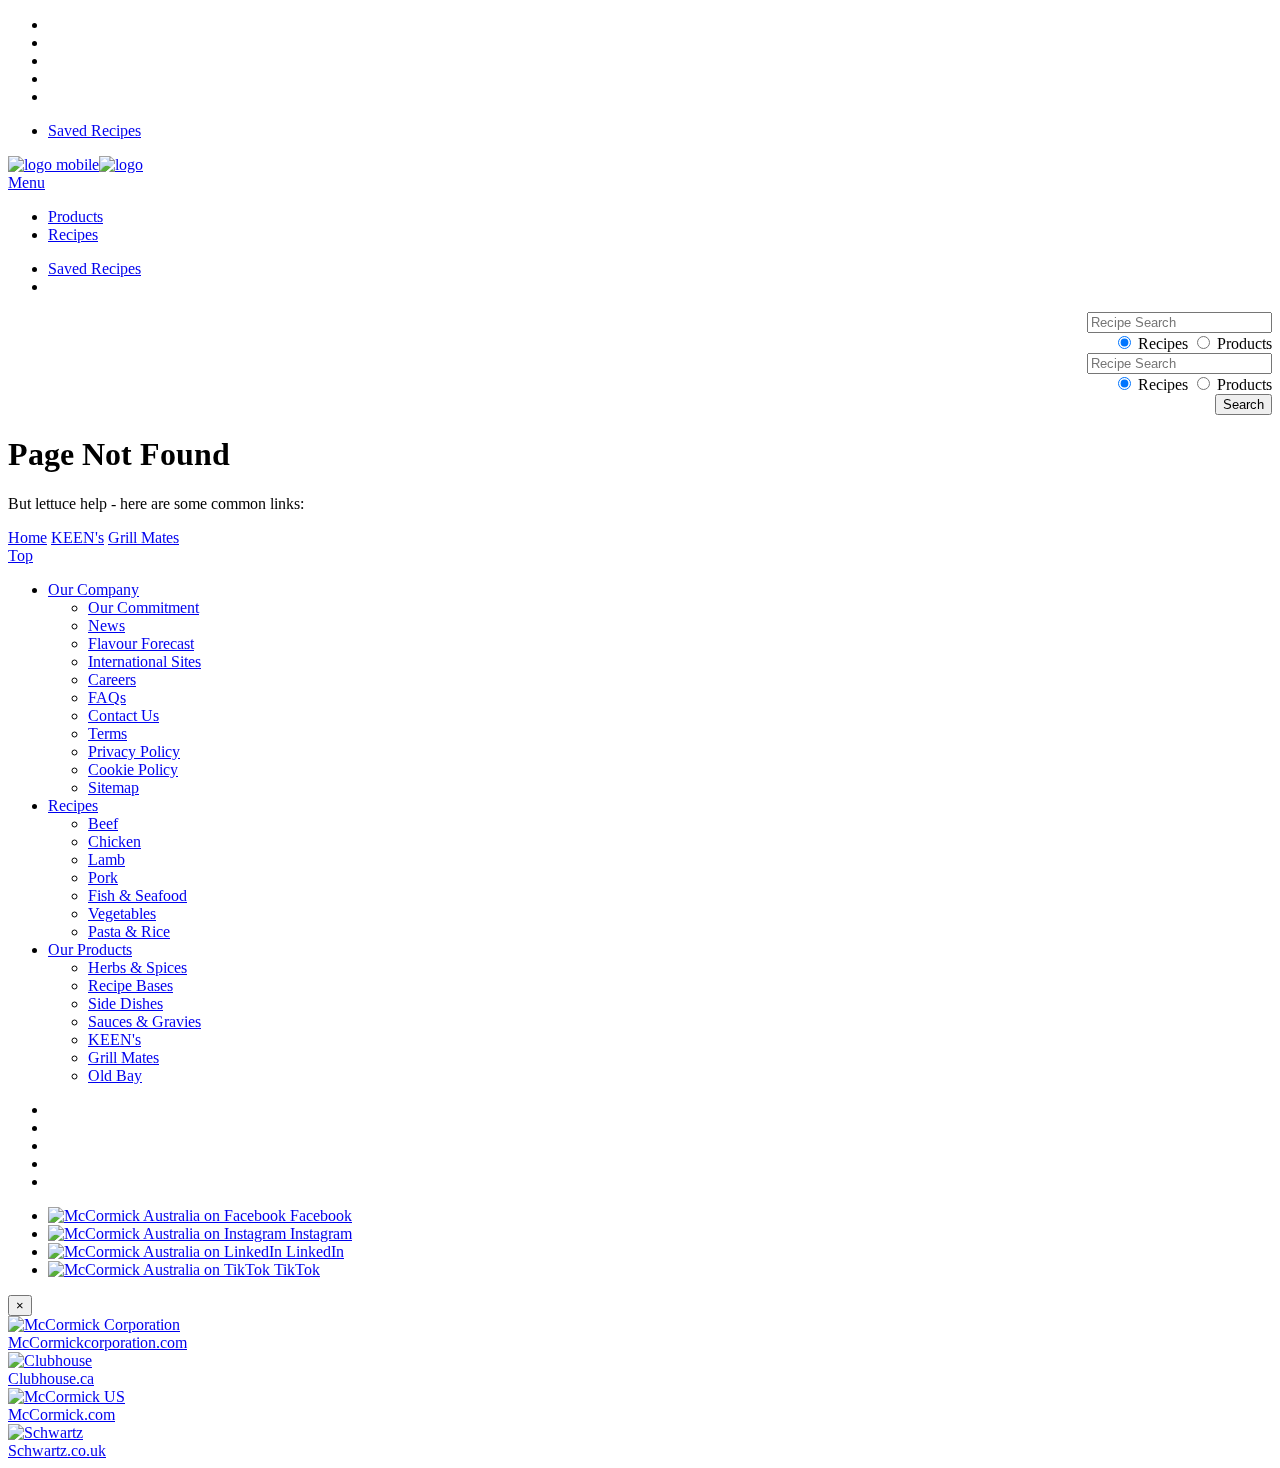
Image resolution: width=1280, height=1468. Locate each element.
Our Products (90, 949)
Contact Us (123, 715)
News (106, 625)
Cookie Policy (133, 769)
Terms (107, 733)
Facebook (319, 1215)
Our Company (93, 589)
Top (20, 555)
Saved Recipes (94, 130)
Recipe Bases (130, 985)
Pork (103, 877)
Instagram (319, 1233)
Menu (26, 182)
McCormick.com (61, 1414)
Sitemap (113, 787)
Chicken (114, 841)
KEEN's (77, 537)
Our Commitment (143, 607)
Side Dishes (125, 1003)
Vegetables (122, 913)
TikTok (295, 1269)
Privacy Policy (134, 751)
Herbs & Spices (137, 967)
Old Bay (115, 1075)
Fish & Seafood (137, 895)
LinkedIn (313, 1251)
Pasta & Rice (129, 931)
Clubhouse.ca (51, 1378)
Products (75, 216)
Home (27, 537)
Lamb (106, 859)
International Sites (144, 661)
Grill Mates (143, 537)
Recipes (73, 234)
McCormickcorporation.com (97, 1342)
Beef (103, 823)
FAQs (107, 697)
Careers (112, 679)
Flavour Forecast (141, 643)
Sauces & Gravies (144, 1021)
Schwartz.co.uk (57, 1450)
